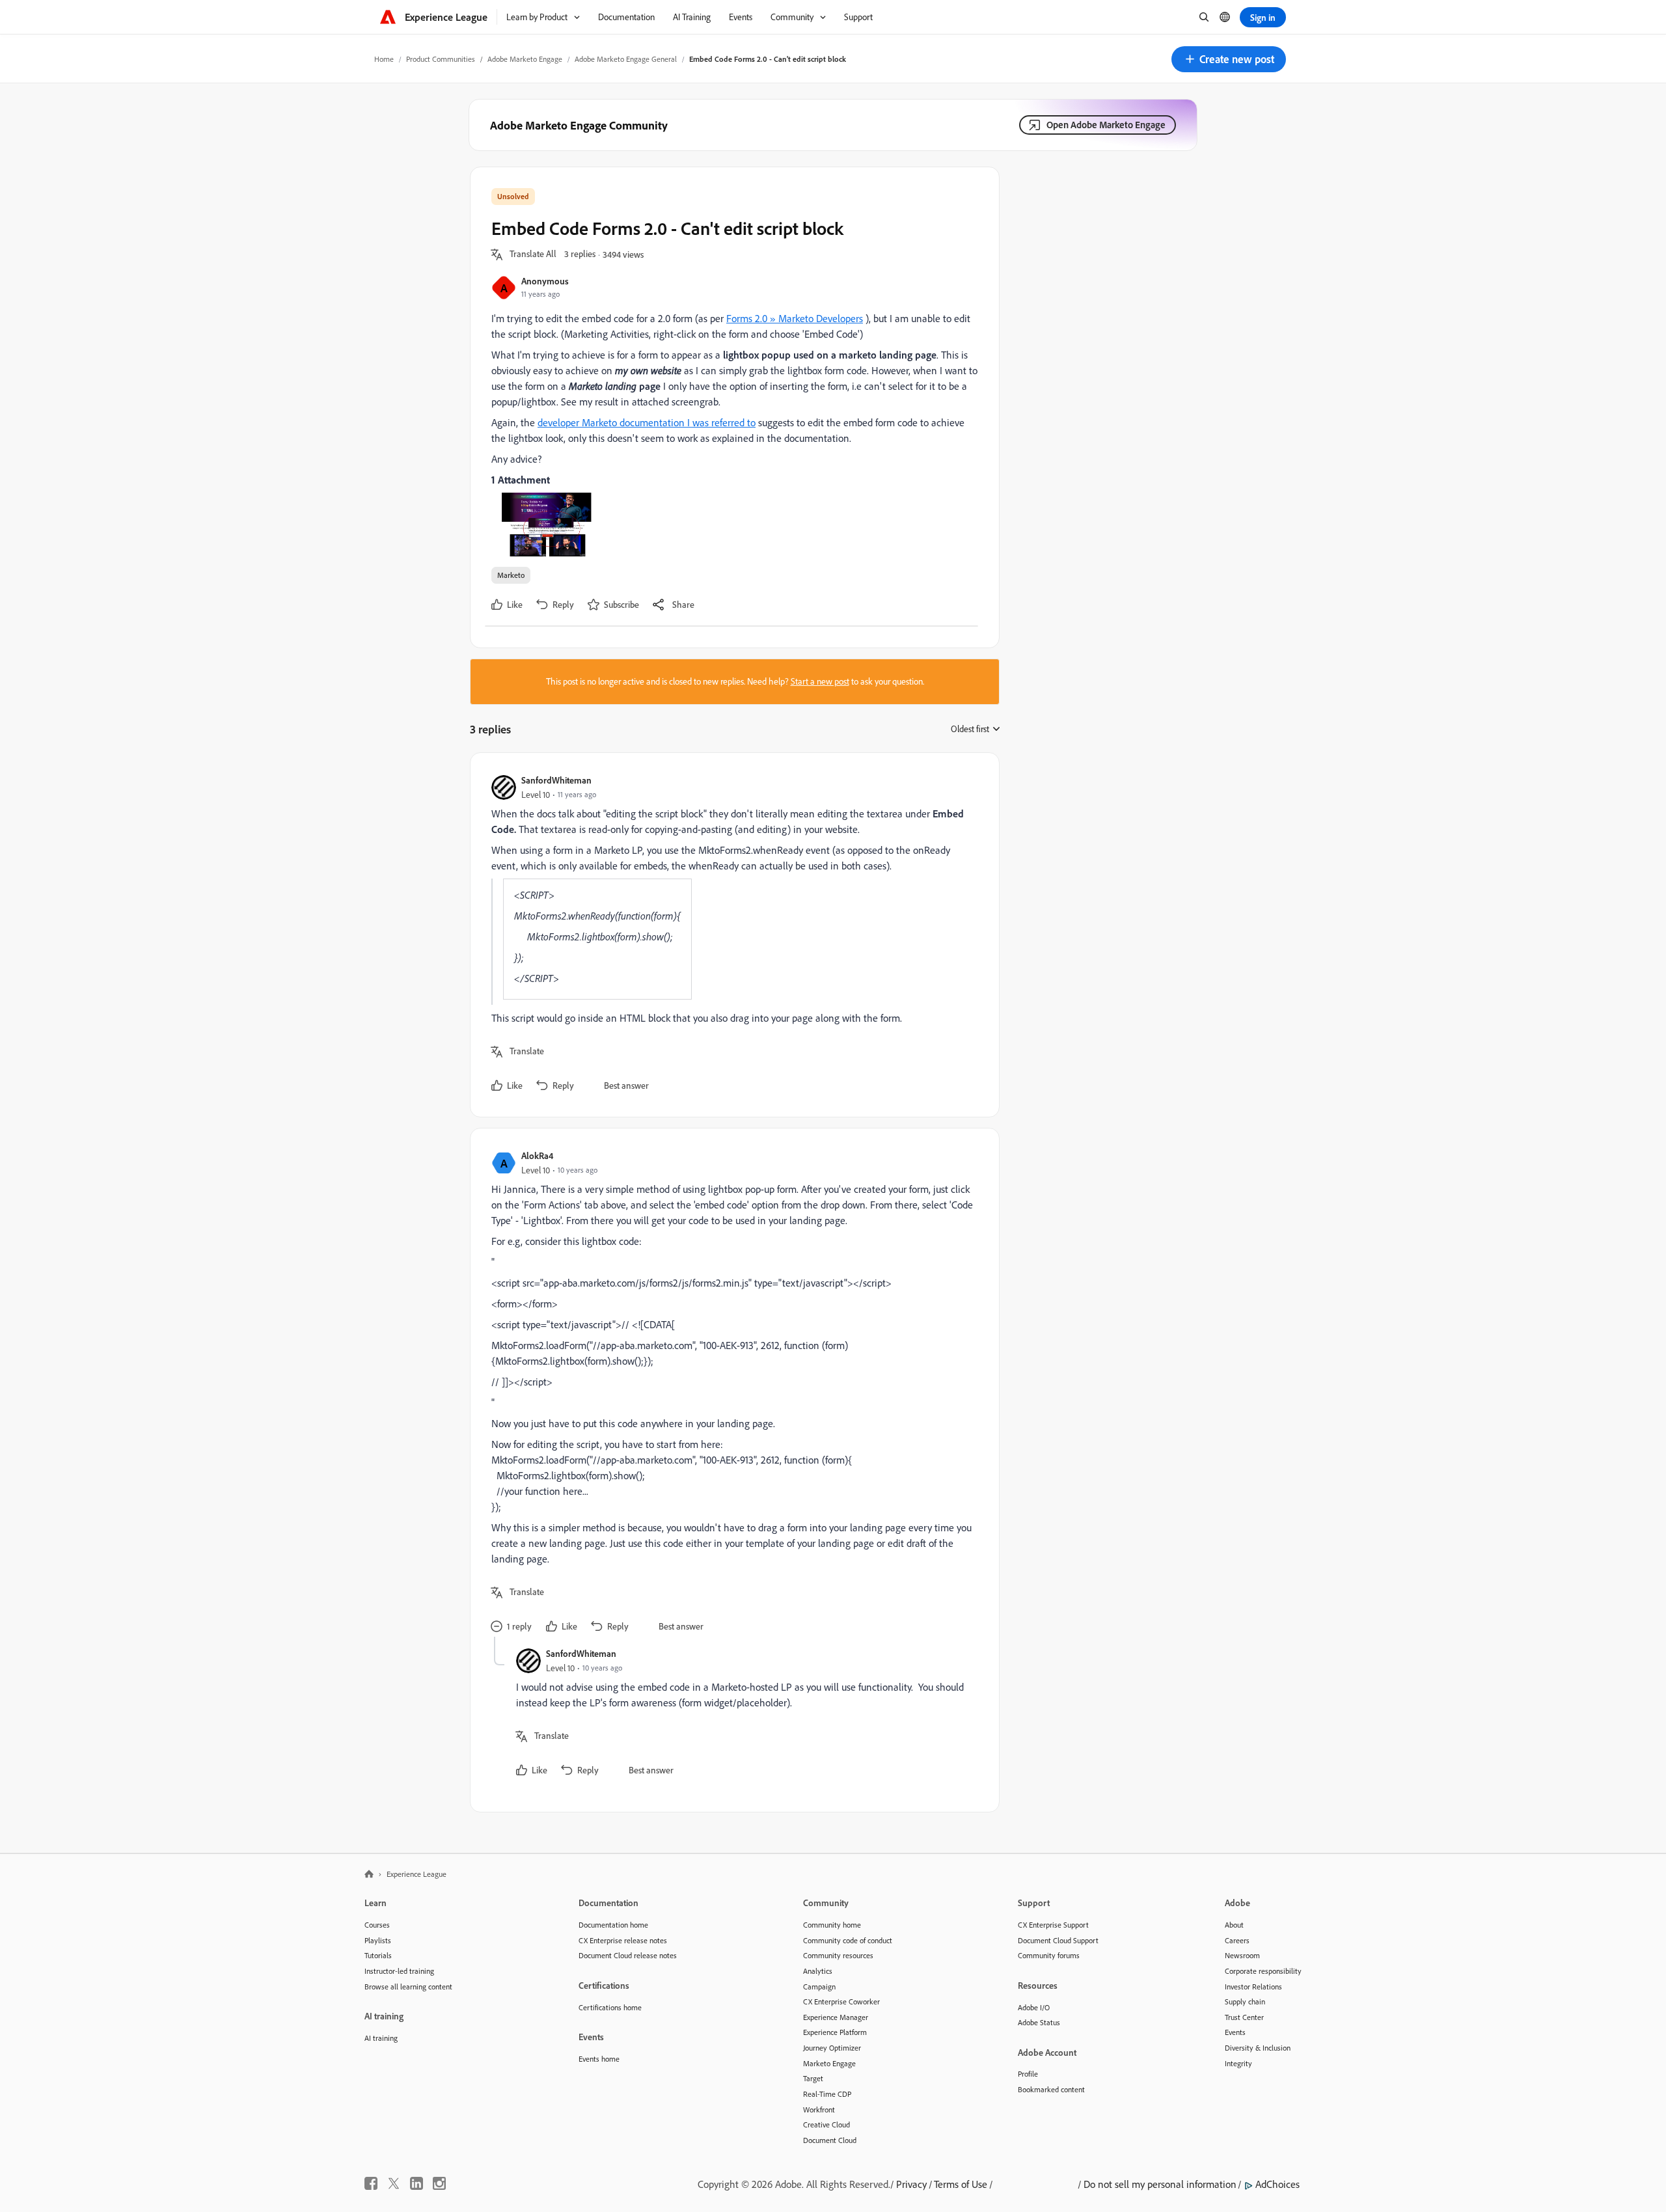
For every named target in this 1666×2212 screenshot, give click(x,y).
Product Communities (441, 59)
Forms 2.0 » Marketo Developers (795, 318)
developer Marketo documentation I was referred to (647, 422)
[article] (731, 935)
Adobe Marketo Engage (525, 59)
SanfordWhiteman (556, 780)
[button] (1229, 59)
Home (384, 59)
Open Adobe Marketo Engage (1106, 125)
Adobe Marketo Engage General (626, 59)
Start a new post (820, 681)
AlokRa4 (537, 1155)
